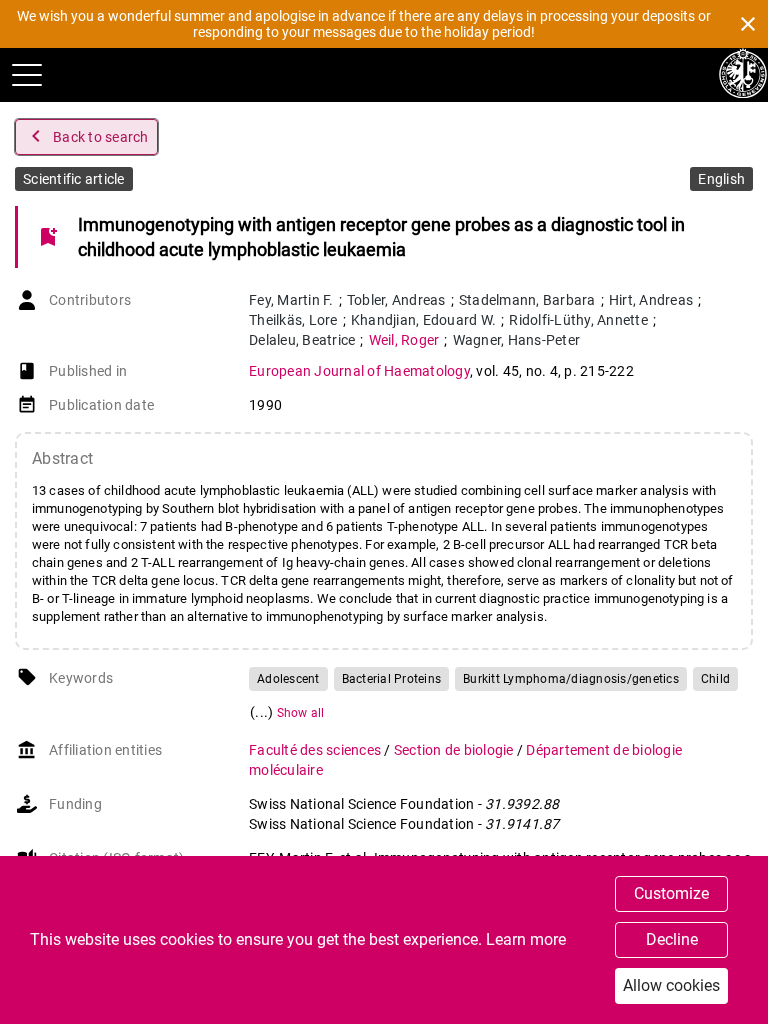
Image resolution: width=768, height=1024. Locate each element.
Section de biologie (455, 750)
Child (715, 679)
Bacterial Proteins (392, 679)
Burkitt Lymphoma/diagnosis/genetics (571, 679)
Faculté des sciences (316, 750)
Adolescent (288, 679)
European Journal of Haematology (359, 371)
